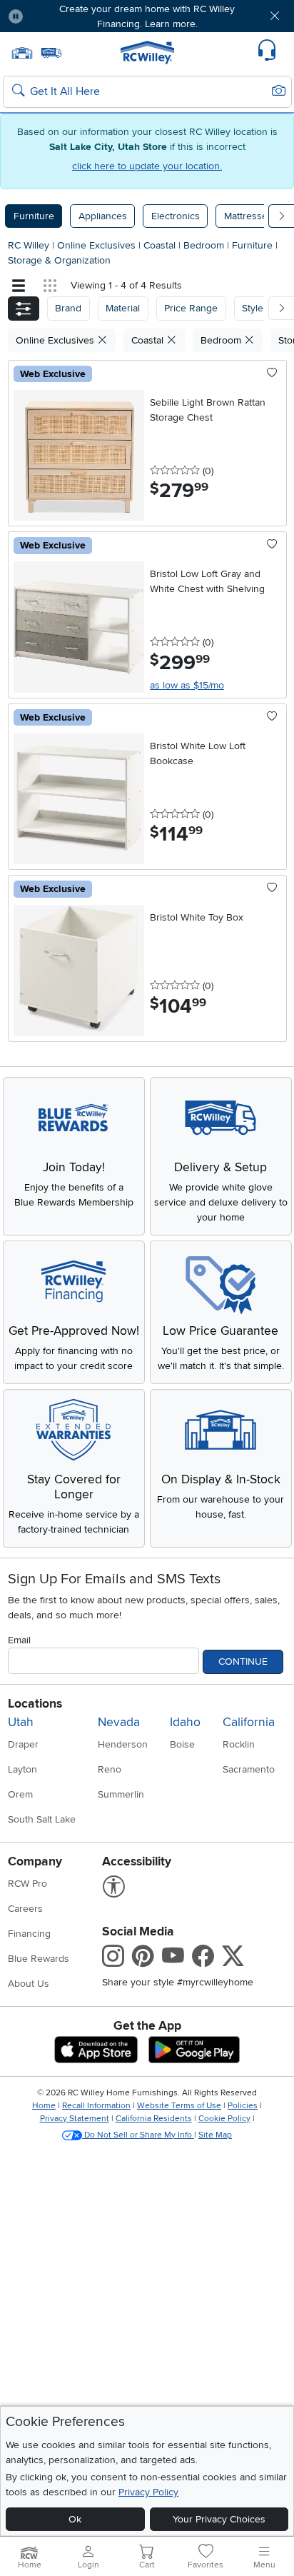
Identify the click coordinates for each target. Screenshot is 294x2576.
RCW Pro (27, 1884)
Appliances (103, 216)
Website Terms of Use (179, 2106)
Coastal (161, 245)
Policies (243, 2106)
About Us (29, 1984)
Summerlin (121, 1794)
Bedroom (205, 245)
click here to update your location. (147, 166)
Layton (22, 1769)
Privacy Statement (75, 2119)
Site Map (215, 2135)
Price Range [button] (191, 308)
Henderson (123, 1744)
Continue (243, 1662)
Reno (110, 1769)
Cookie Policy (224, 2119)
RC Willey (29, 245)
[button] (58, 16)
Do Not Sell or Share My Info (138, 2135)
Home (44, 2106)
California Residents (154, 2119)
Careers (25, 1909)
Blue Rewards (39, 1959)
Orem (20, 1794)
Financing (29, 1934)
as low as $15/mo (187, 685)
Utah (21, 1722)
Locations (35, 1704)
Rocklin (239, 1744)
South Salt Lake (42, 1819)
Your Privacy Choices (219, 2519)
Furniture (34, 216)
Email (19, 1640)
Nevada (119, 1722)
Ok (75, 2519)
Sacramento (249, 1769)
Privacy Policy (148, 2492)
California (249, 1722)
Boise (182, 1744)
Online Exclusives (98, 245)
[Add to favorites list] (272, 374)
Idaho (185, 1722)
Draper (23, 1744)
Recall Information (96, 2106)
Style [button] (253, 308)
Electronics (176, 216)
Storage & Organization (59, 260)
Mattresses (248, 216)
